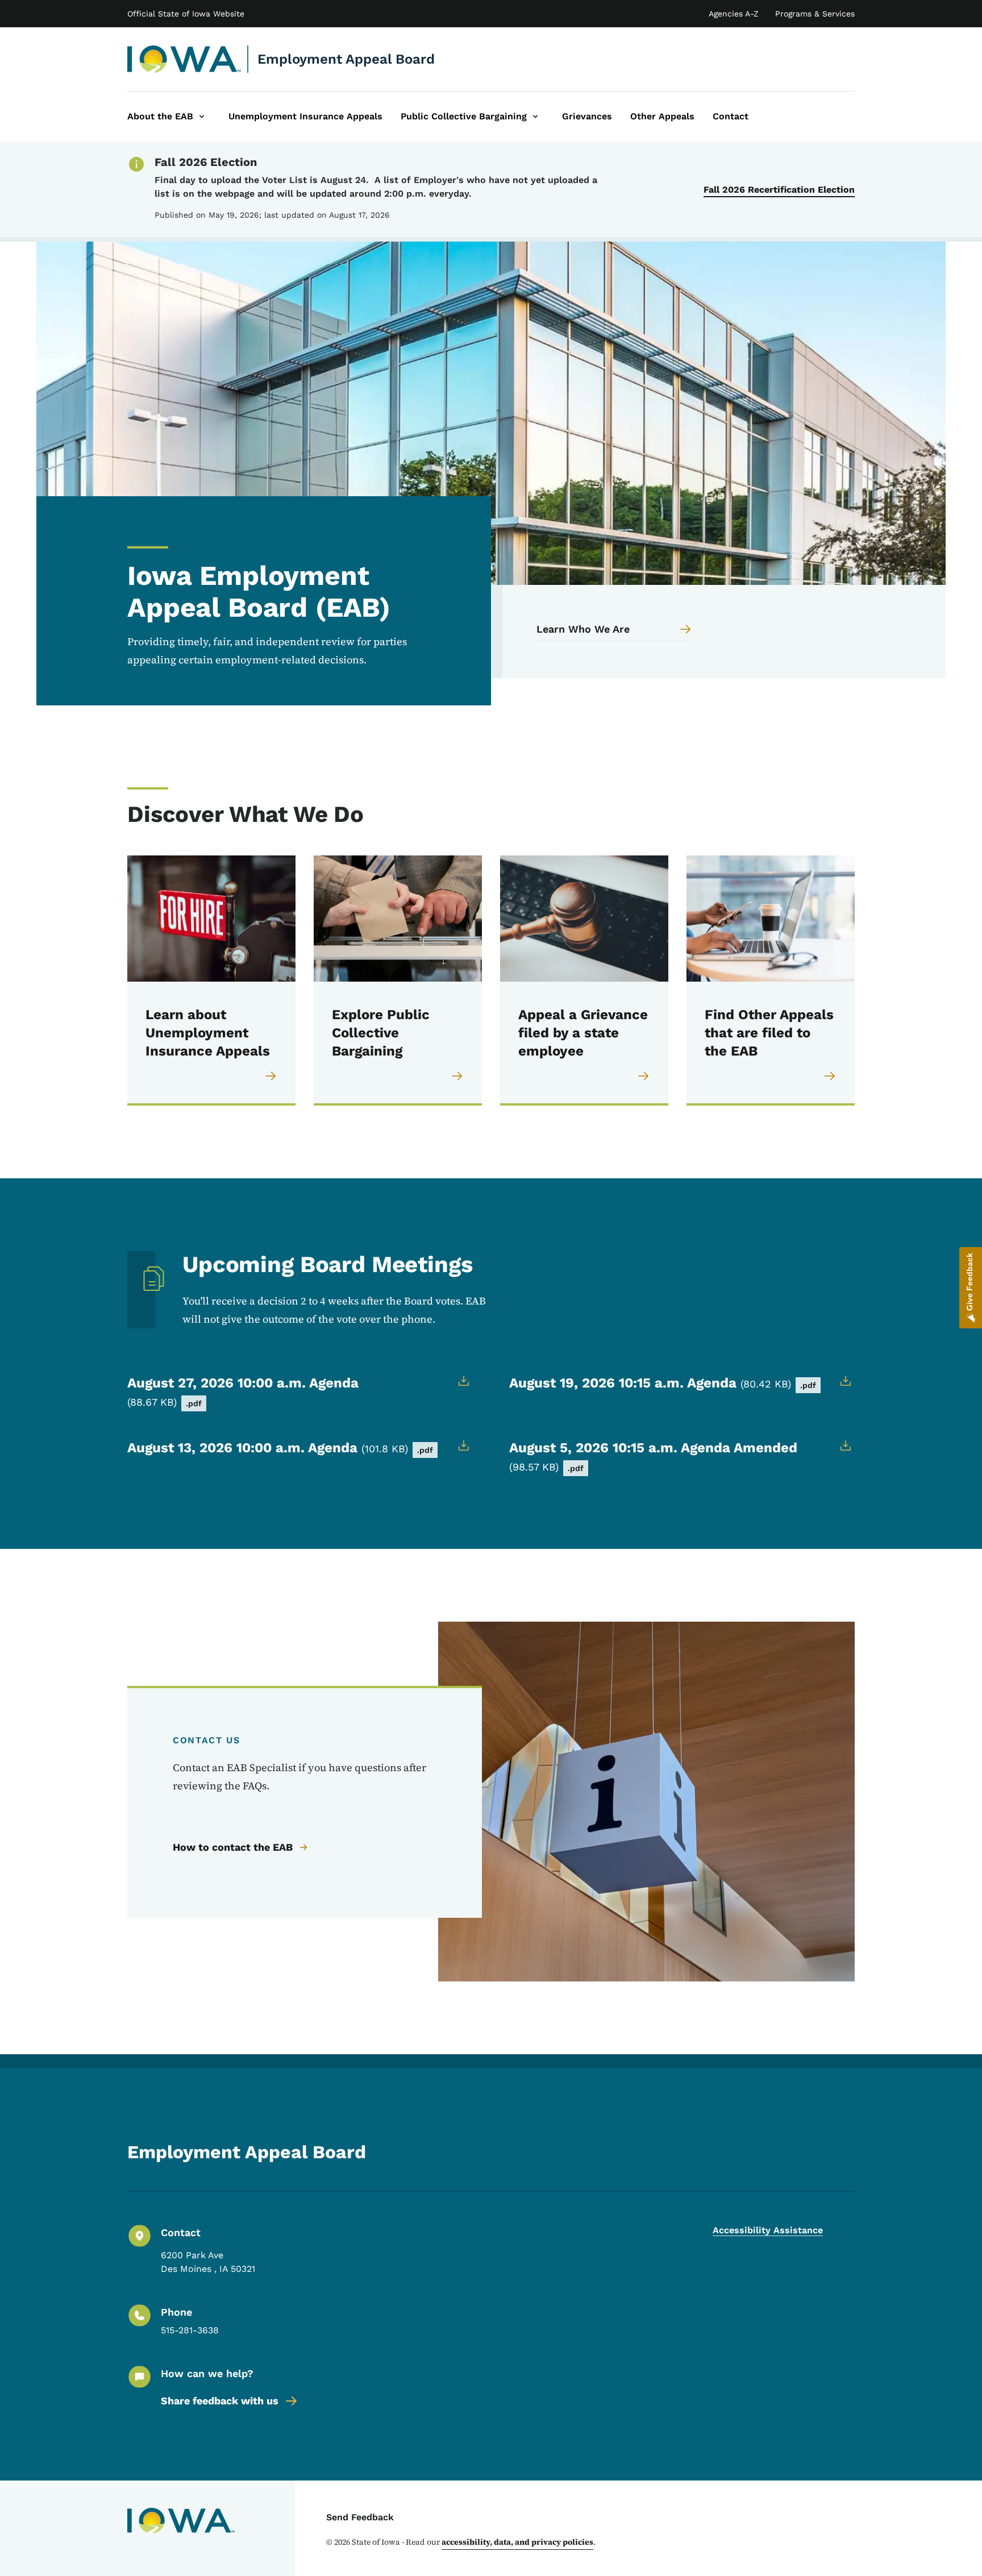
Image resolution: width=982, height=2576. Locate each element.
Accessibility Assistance (768, 2230)
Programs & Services (815, 14)
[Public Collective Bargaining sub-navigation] (535, 117)
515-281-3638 (190, 2330)
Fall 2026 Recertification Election (779, 190)
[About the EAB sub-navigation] (202, 117)
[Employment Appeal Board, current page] (184, 59)
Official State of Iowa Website (186, 14)
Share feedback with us (220, 2401)
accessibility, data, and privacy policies (517, 2542)
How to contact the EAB (233, 1847)
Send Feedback (360, 2517)
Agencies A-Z (734, 14)
